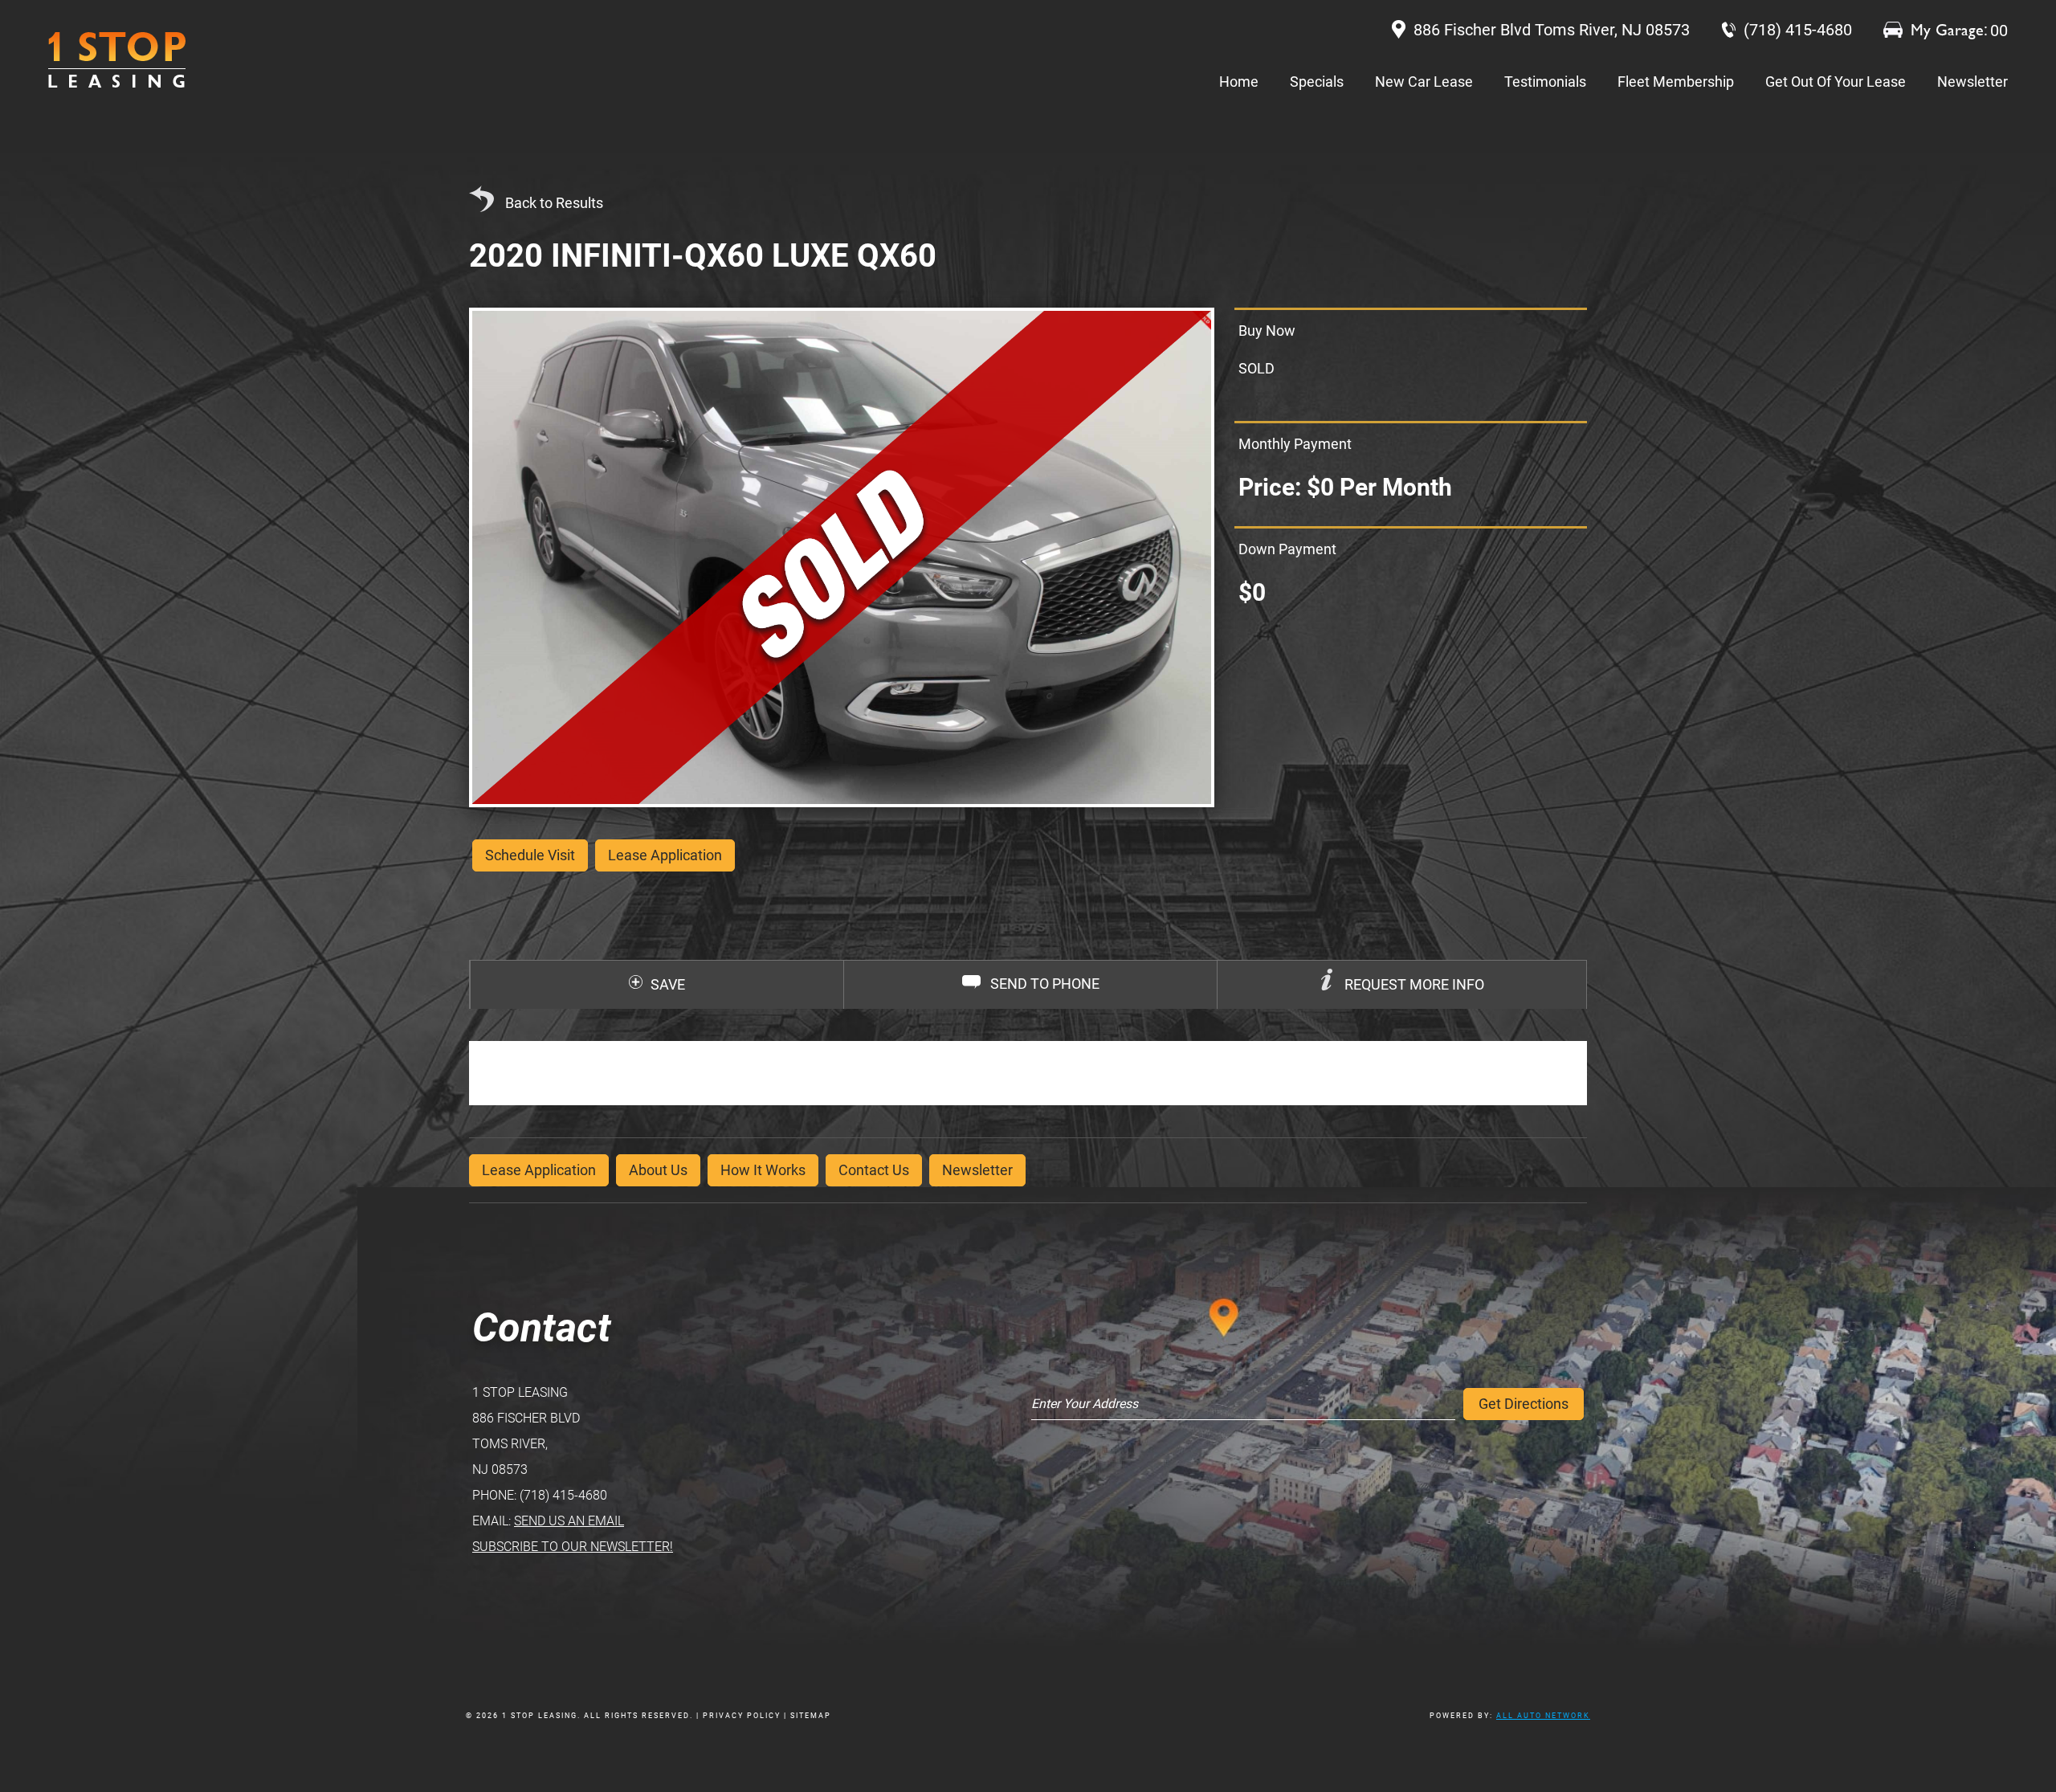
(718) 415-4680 (563, 1495)
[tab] (1401, 985)
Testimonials (1545, 82)
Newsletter (1972, 82)
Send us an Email (569, 1521)
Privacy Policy (742, 1716)
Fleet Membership (1676, 82)
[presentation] (1402, 985)
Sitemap (811, 1716)
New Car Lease (1424, 82)
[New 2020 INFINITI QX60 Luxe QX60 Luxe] (842, 557)
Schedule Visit (530, 855)
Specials (1317, 82)
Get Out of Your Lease (1836, 82)
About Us (658, 1170)
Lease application (665, 855)
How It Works (763, 1170)
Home (1239, 82)
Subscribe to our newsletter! (573, 1547)
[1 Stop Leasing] (117, 60)
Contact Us (874, 1170)
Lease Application (539, 1170)
